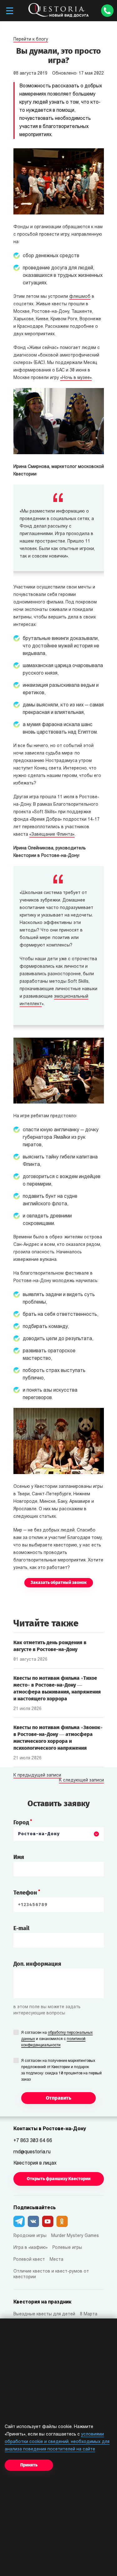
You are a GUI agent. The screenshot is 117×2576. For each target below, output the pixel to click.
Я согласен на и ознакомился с (57, 2039)
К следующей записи (81, 1781)
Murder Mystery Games (75, 2236)
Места (56, 2260)
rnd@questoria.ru (32, 2152)
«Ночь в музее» (76, 378)
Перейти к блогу (31, 39)
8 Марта (89, 2314)
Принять (29, 2465)
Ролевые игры (67, 2248)
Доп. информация (37, 1964)
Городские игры (30, 2236)
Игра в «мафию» (31, 2248)
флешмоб (80, 297)
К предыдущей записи (37, 1776)
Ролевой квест (29, 2260)
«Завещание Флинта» (52, 835)
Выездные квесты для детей (44, 2314)
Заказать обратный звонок (59, 1583)
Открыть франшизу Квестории (59, 2179)
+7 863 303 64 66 (33, 2141)
